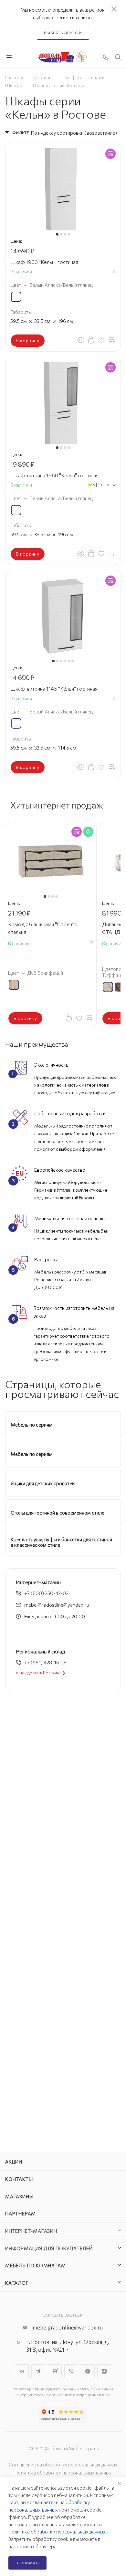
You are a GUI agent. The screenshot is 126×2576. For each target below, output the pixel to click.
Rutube (55, 2371)
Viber (71, 2371)
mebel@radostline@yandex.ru (57, 1605)
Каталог (17, 2283)
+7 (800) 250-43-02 (46, 1593)
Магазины (19, 2196)
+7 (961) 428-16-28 (45, 1662)
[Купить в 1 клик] (91, 340)
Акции (14, 2162)
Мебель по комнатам (35, 2265)
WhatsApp (88, 2371)
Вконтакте (22, 2371)
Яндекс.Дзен (104, 2371)
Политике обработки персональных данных (57, 2532)
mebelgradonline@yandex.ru (68, 2327)
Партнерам (21, 2213)
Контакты (19, 2179)
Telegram (38, 2371)
